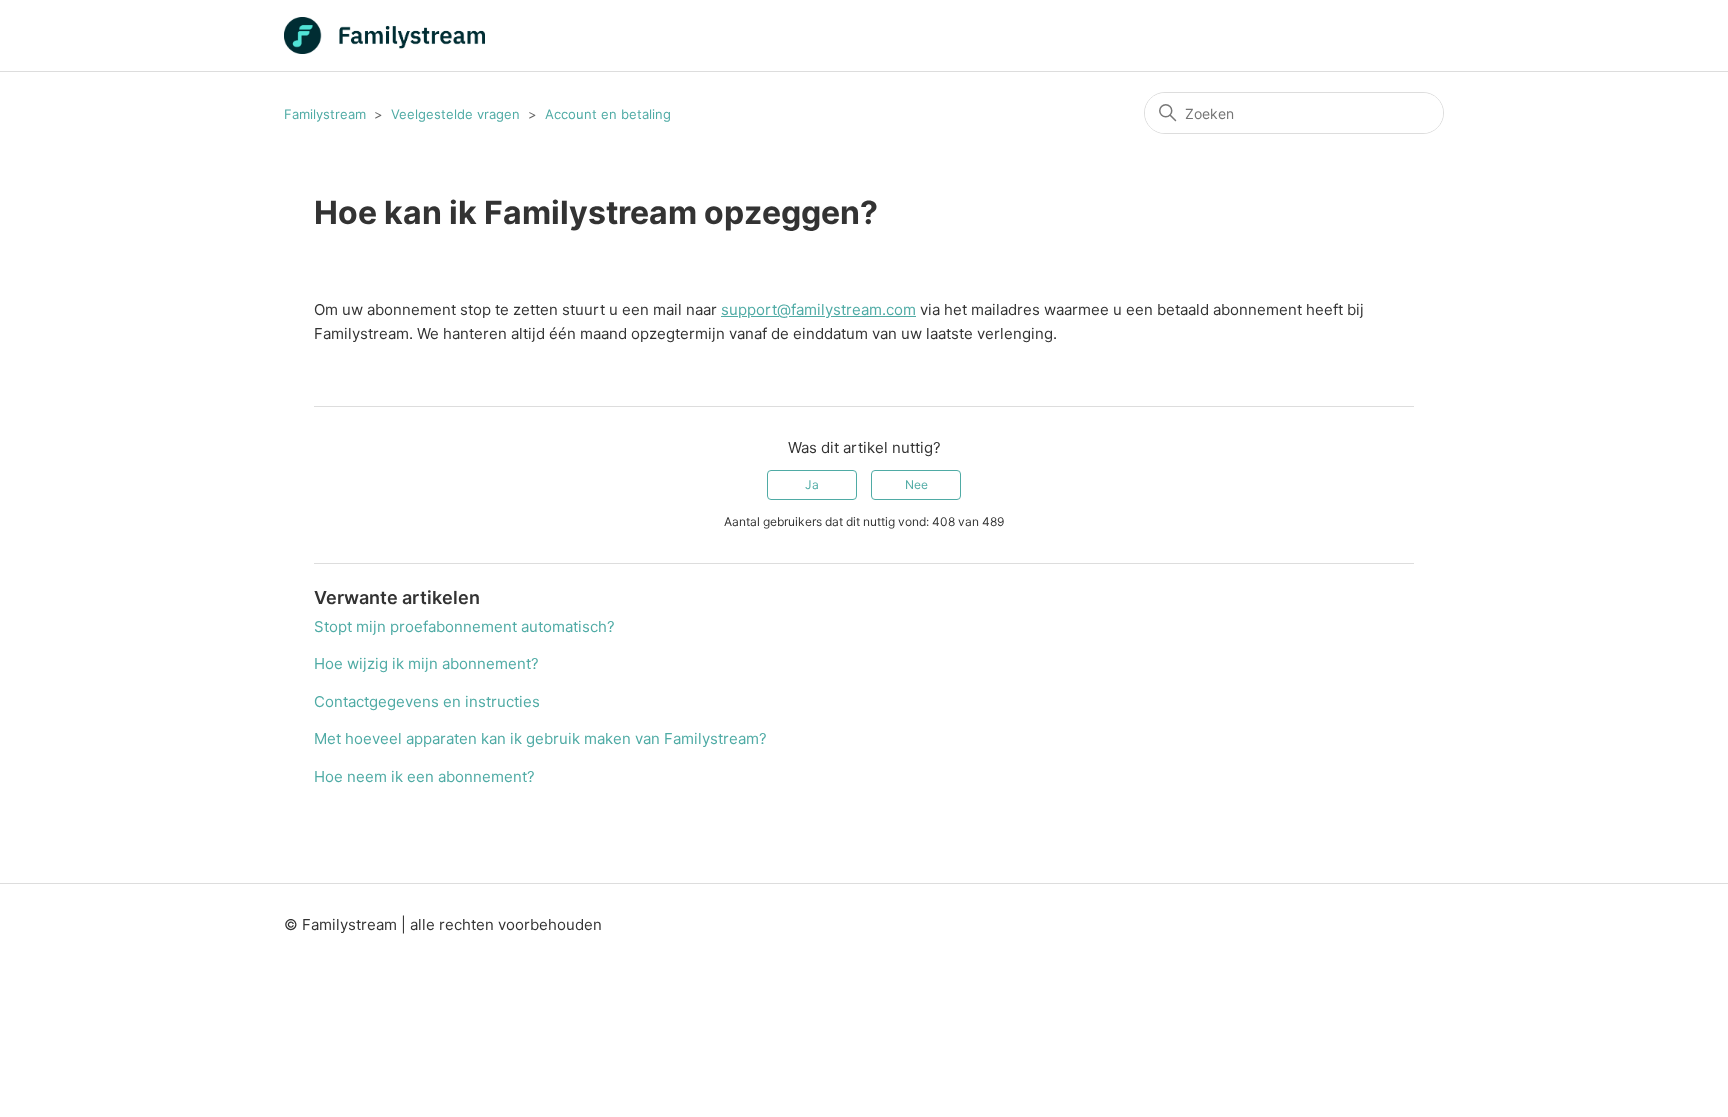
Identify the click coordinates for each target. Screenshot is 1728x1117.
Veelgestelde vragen (455, 114)
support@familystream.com (818, 309)
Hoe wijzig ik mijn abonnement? (426, 663)
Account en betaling (608, 114)
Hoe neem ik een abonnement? (424, 776)
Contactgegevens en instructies (427, 701)
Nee (916, 484)
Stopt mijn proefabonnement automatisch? (464, 626)
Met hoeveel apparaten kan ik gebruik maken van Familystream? (540, 738)
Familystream (325, 114)
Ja (812, 484)
